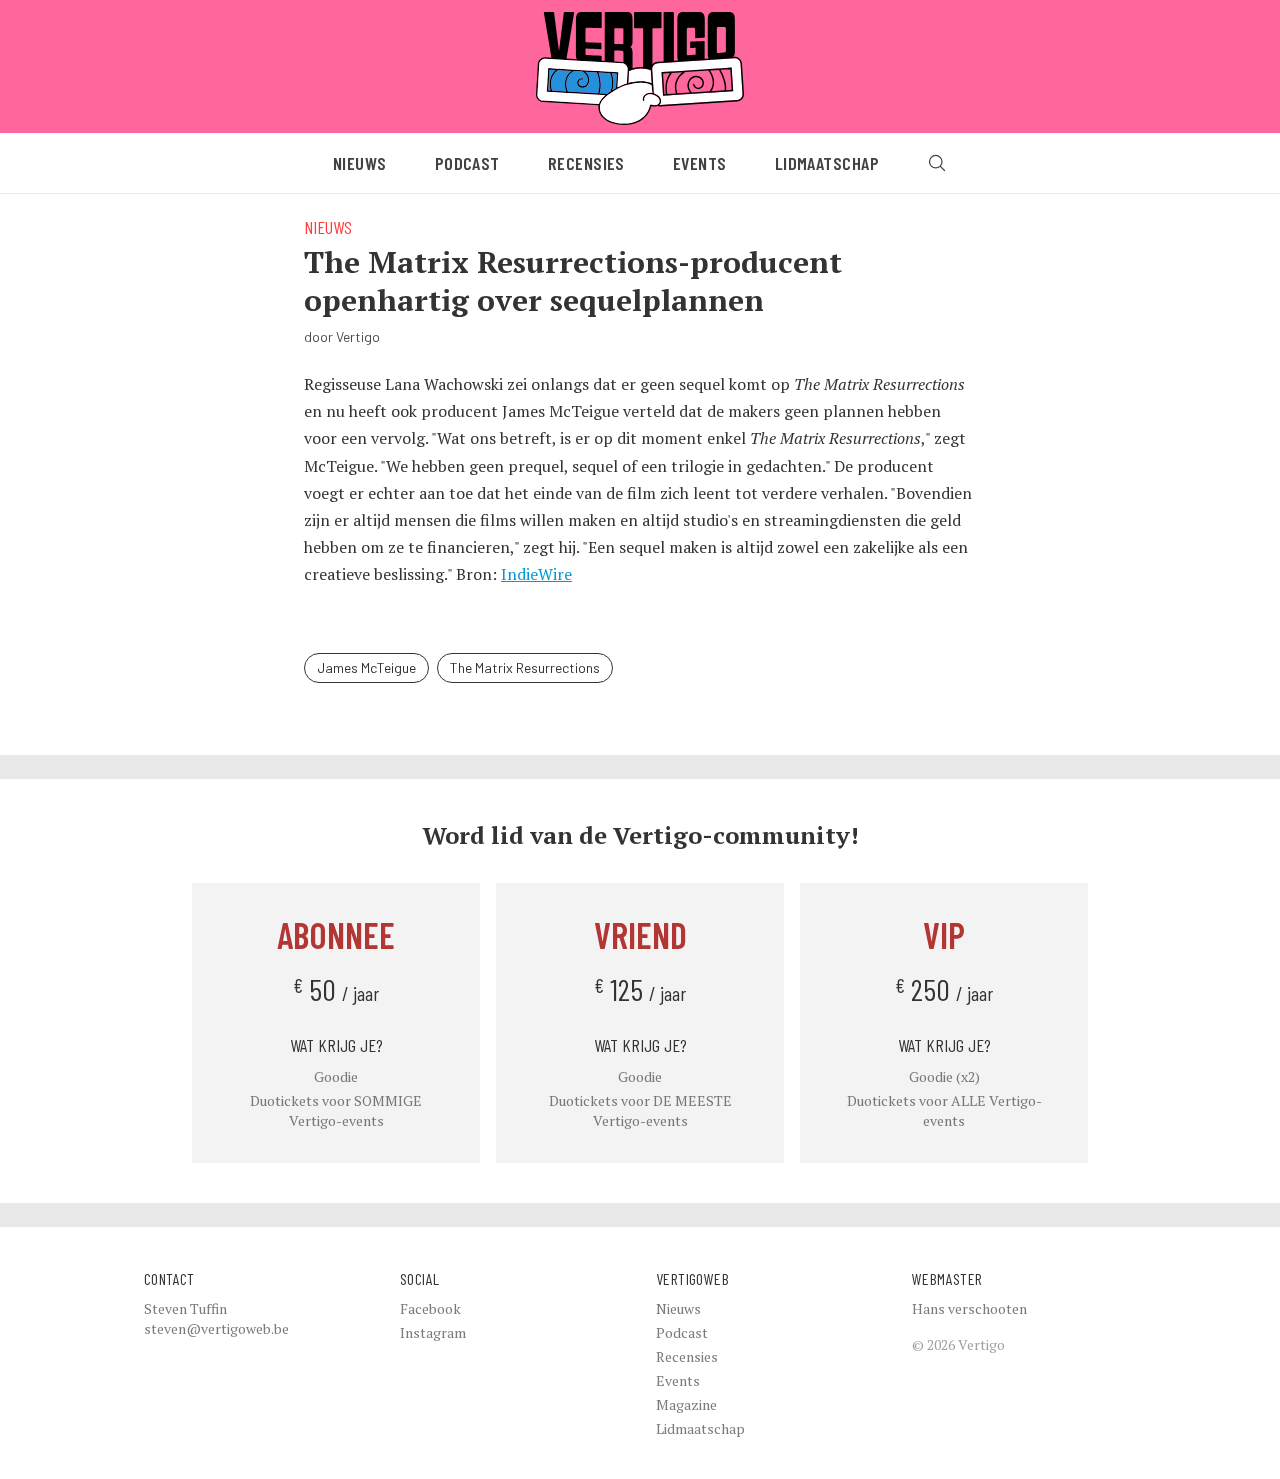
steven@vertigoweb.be (216, 1328)
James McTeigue (366, 667)
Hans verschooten (969, 1308)
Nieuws (360, 163)
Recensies (586, 163)
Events (700, 163)
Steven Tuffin (185, 1308)
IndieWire (536, 574)
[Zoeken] (937, 163)
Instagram (433, 1332)
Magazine (686, 1404)
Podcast (467, 163)
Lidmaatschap (827, 163)
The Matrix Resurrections (525, 667)
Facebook (430, 1308)
